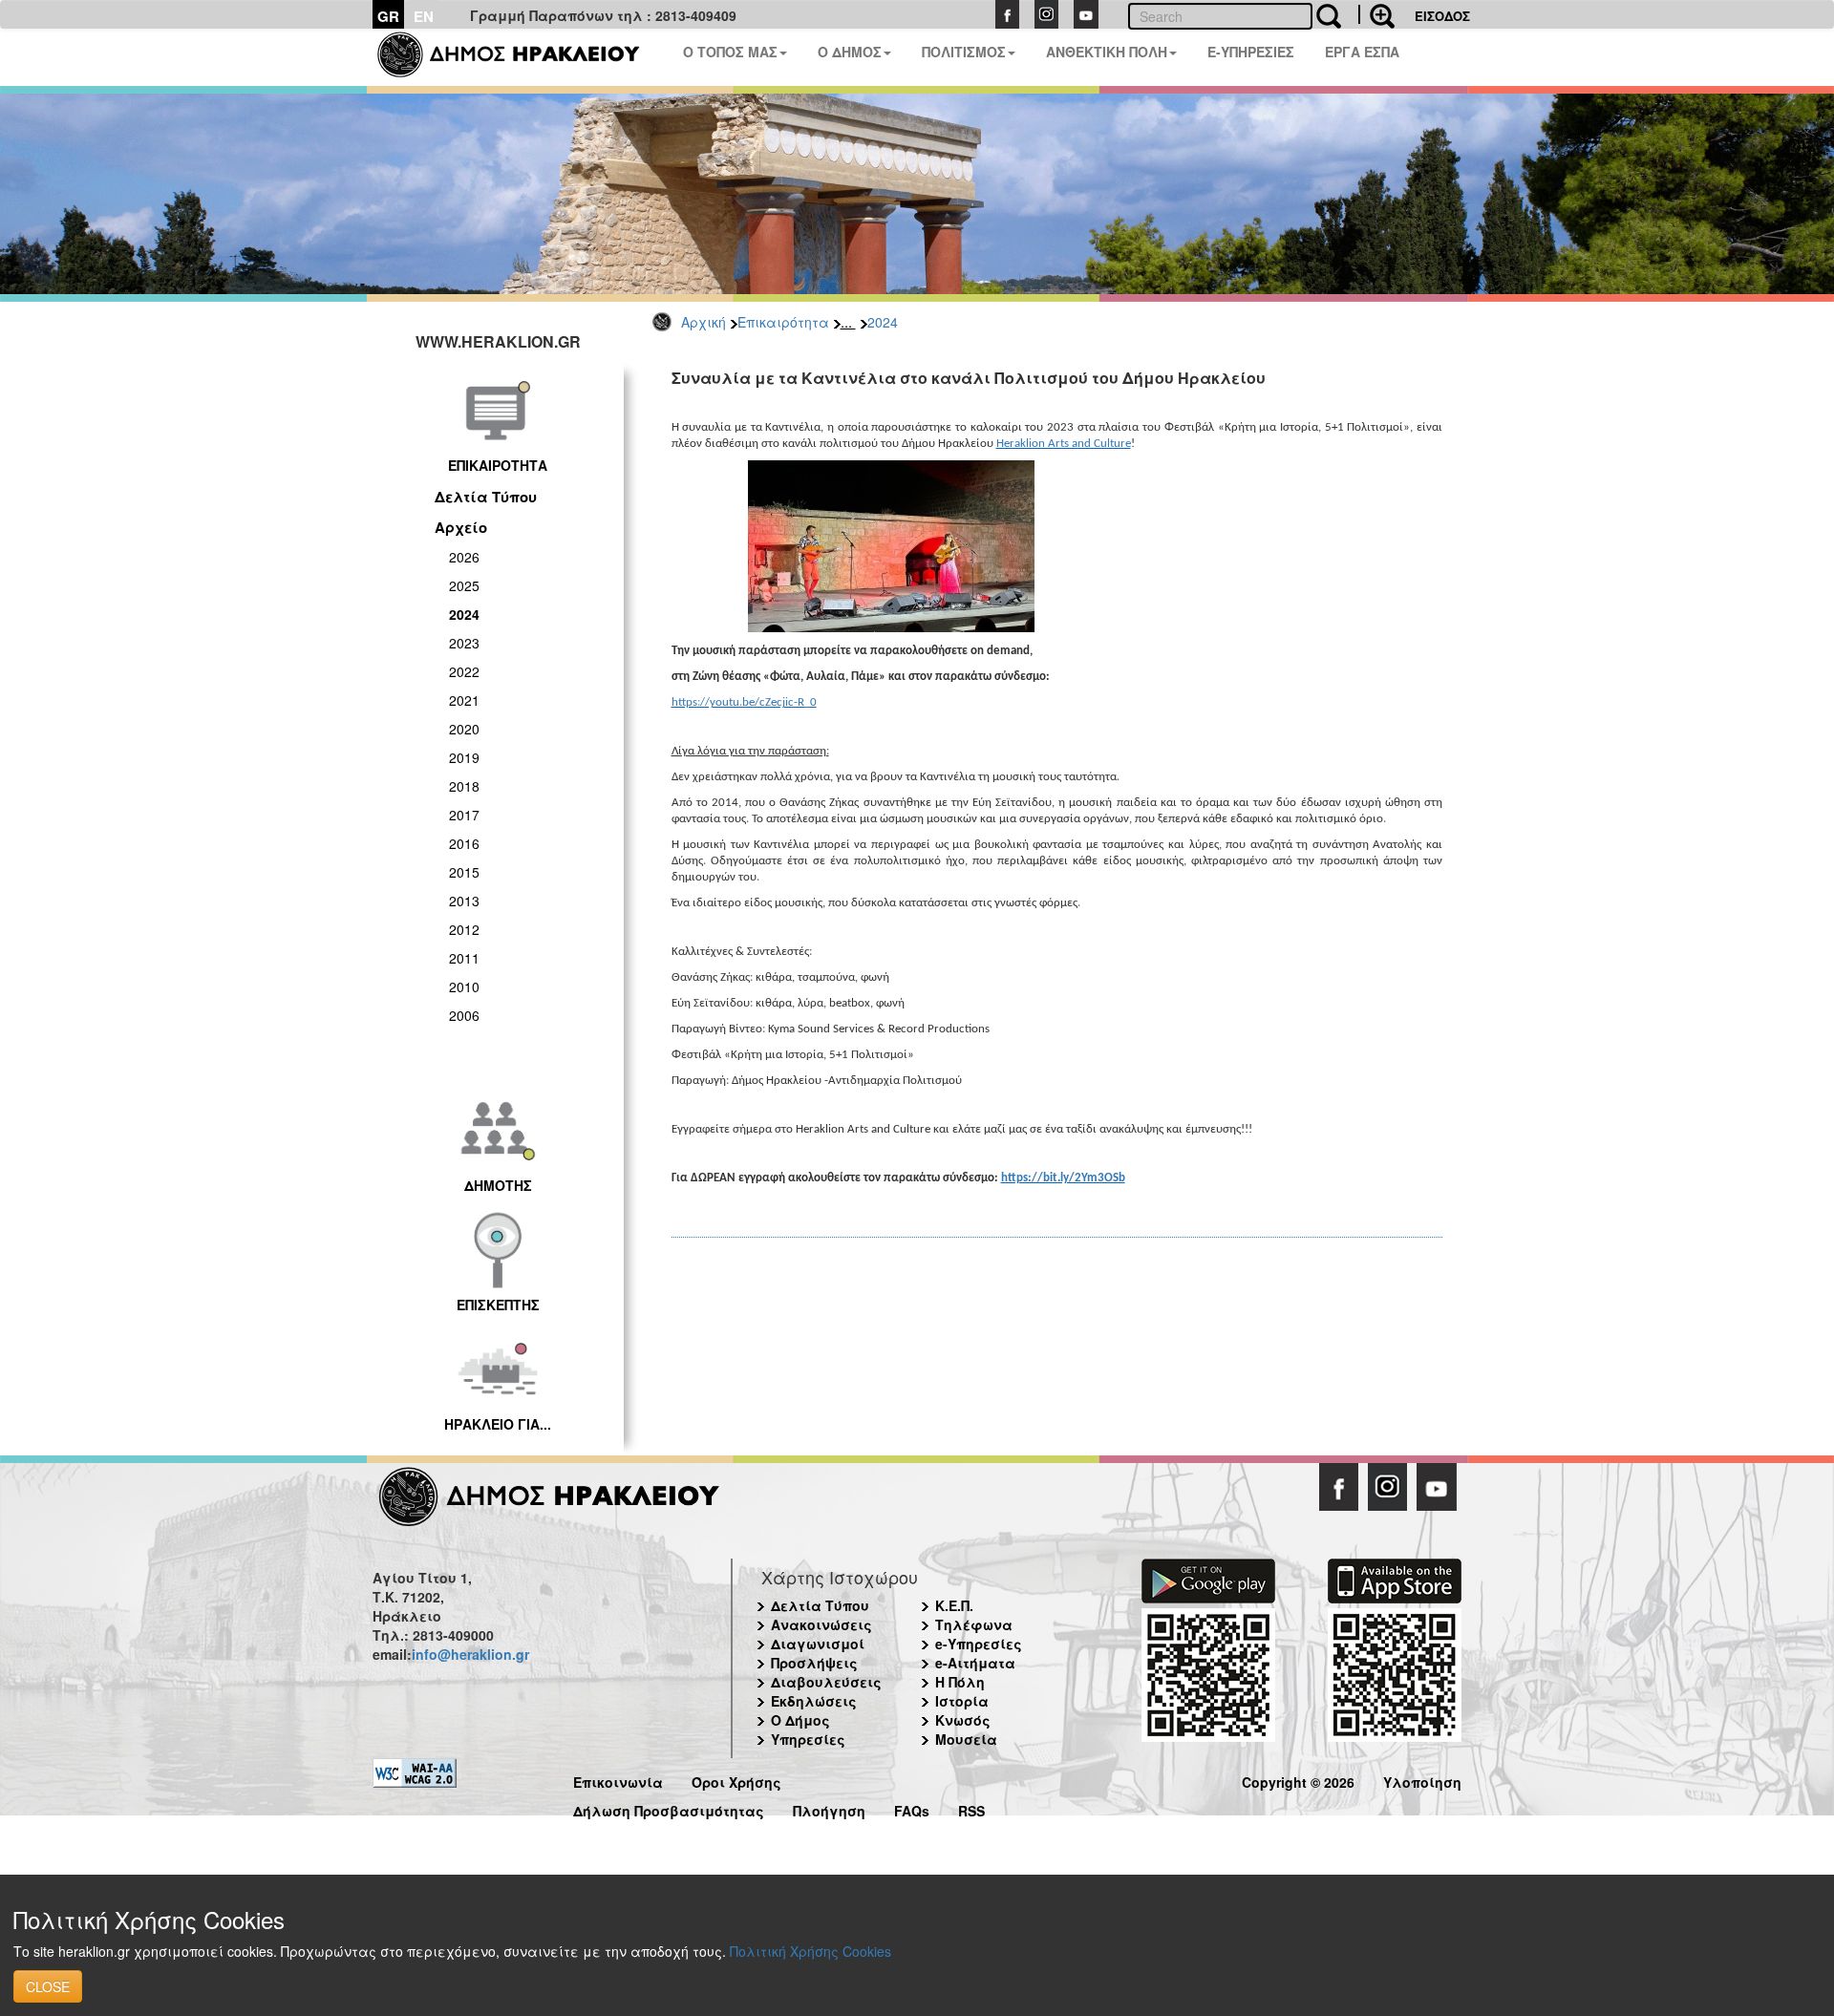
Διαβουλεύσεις (826, 1682)
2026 (464, 557)
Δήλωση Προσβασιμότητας (669, 1808)
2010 (464, 987)
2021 (464, 700)
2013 (464, 901)
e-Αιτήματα (975, 1663)
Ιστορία (962, 1701)
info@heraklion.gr (470, 1654)
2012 (464, 929)
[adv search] (1376, 14)
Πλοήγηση (829, 1808)
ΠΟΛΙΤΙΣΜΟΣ (964, 52)
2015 (464, 872)
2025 (464, 585)
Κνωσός (963, 1720)
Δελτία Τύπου (486, 497)
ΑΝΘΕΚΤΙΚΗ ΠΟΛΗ (1107, 52)
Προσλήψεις (814, 1663)
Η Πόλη (960, 1682)
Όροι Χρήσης (736, 1780)
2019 (464, 757)
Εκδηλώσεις (814, 1701)
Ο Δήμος (800, 1720)
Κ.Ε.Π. (954, 1605)
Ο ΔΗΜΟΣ (850, 52)
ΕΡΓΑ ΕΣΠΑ (1362, 52)
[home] (520, 57)
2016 (464, 843)
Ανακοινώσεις (821, 1624)
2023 (464, 643)
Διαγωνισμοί (818, 1644)
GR (388, 16)
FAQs (912, 1808)
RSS (971, 1808)
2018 (464, 786)
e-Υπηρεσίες (979, 1644)
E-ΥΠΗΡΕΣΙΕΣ (1251, 52)
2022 (464, 671)
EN (424, 16)
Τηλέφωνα (974, 1624)
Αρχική (704, 322)
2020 (464, 729)
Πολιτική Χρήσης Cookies (810, 1951)
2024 (883, 322)
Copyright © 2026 (1298, 1780)
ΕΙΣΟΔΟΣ (1442, 16)
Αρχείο (461, 527)
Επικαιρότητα (783, 322)
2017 (464, 815)
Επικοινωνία (618, 1780)
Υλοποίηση (1422, 1780)
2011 (464, 958)
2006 (464, 1015)
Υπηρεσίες (808, 1739)
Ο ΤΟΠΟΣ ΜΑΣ (730, 52)
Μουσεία (966, 1739)
